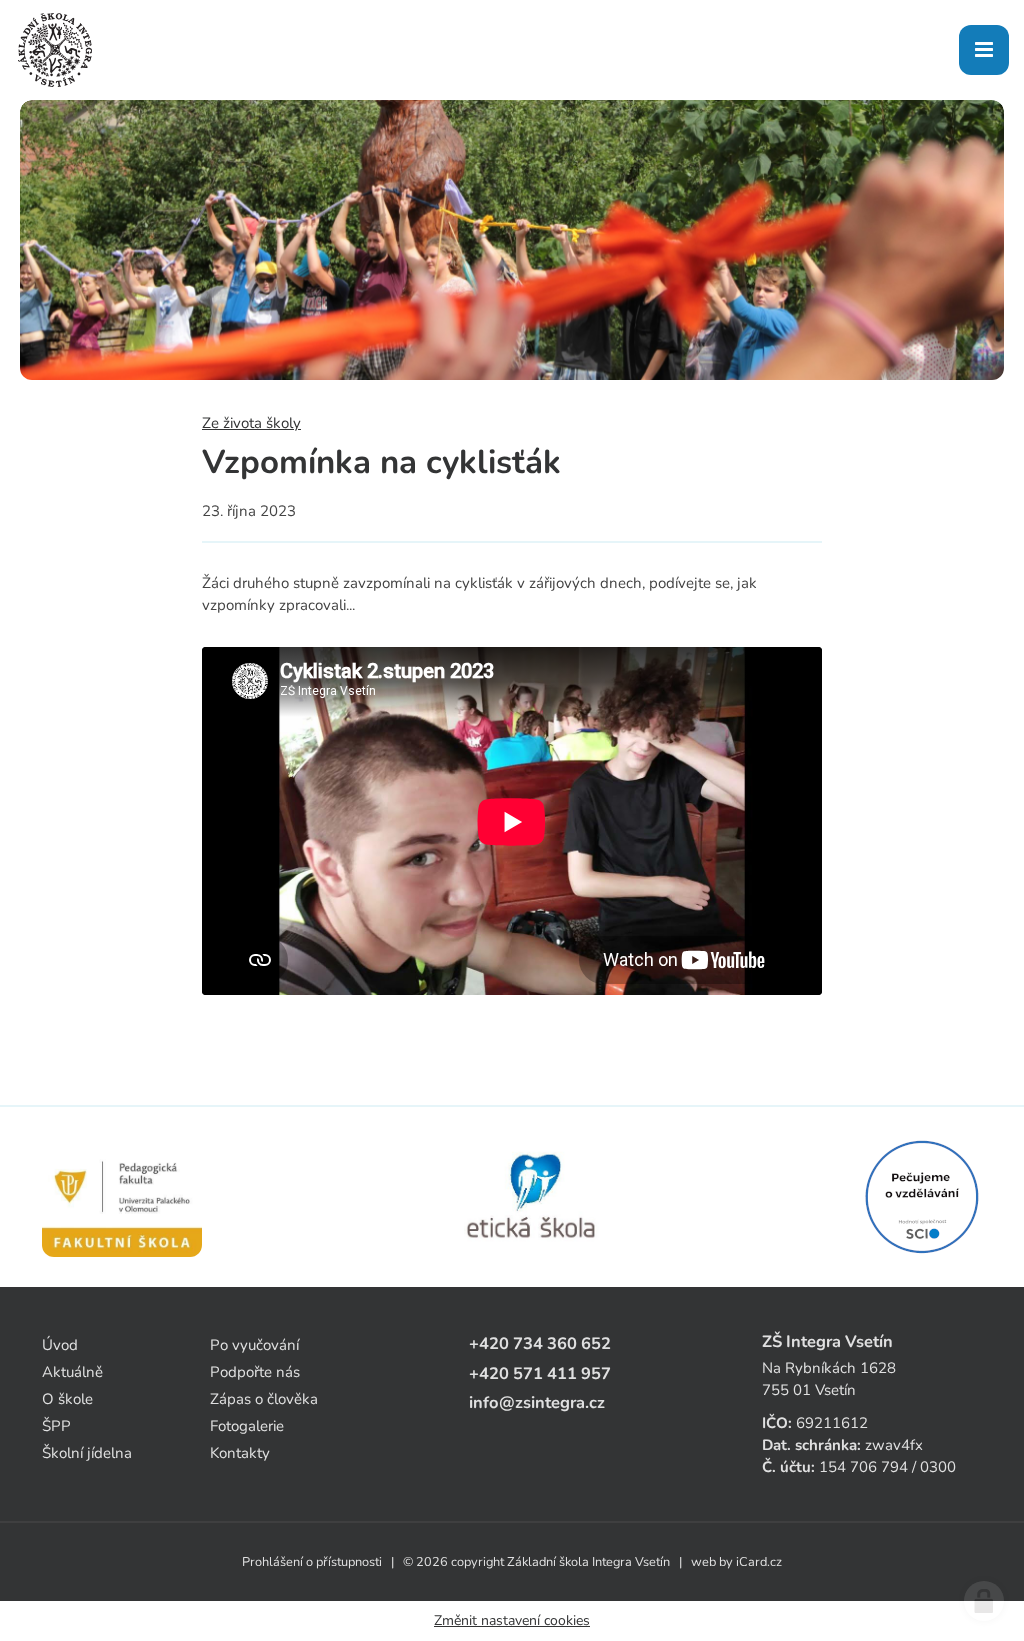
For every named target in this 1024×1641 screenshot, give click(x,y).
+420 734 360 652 (540, 1343)
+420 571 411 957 (540, 1373)
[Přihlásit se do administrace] (984, 1601)
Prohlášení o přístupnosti (312, 1562)
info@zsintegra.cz (537, 1402)
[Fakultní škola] (122, 1197)
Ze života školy (251, 423)
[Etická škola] (532, 1197)
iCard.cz (759, 1562)
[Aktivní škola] (922, 1197)
